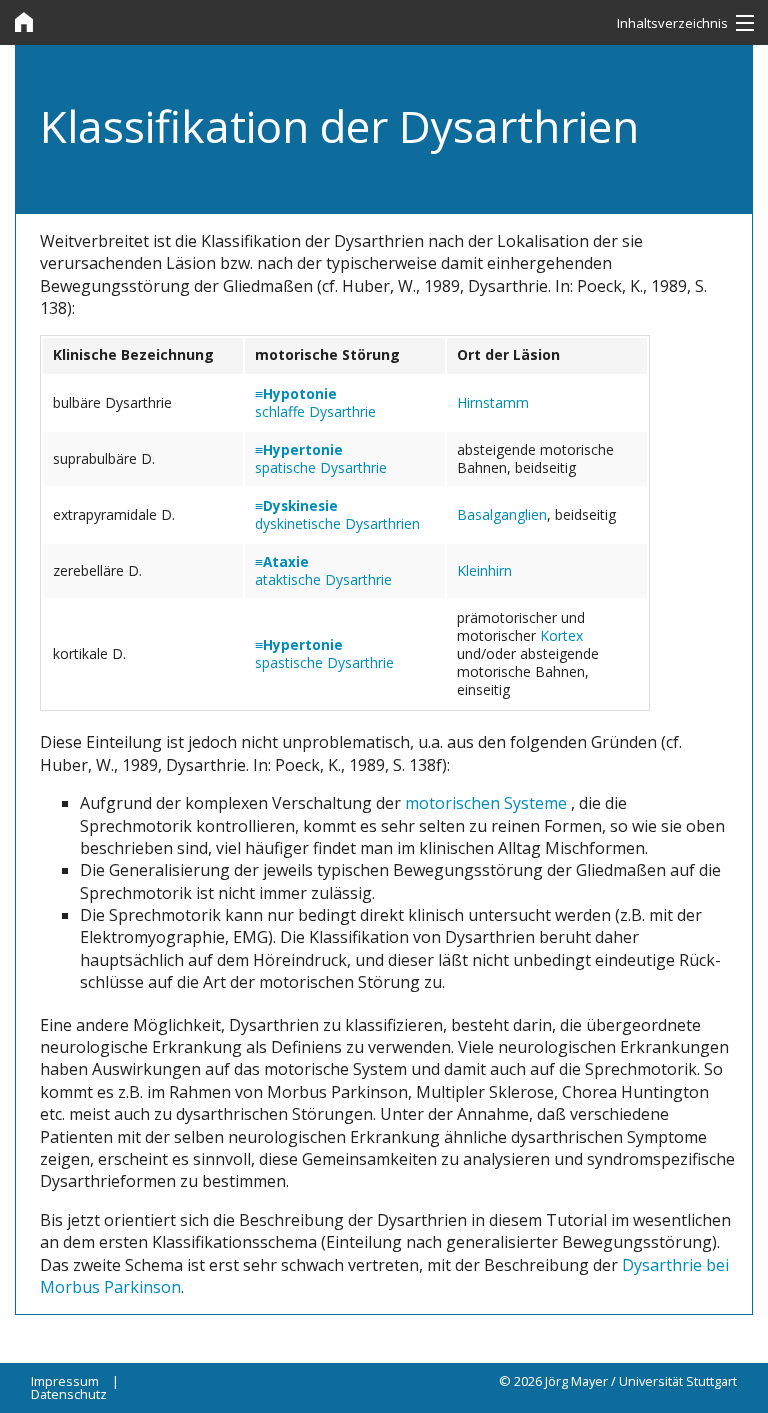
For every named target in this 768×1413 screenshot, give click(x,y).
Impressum (65, 1381)
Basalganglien (502, 514)
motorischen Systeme (488, 803)
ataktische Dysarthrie (323, 579)
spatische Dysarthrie (321, 467)
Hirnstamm (493, 402)
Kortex (561, 635)
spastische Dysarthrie (324, 662)
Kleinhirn (484, 570)
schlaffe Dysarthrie (315, 411)
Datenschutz (69, 1394)
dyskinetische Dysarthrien (337, 523)
